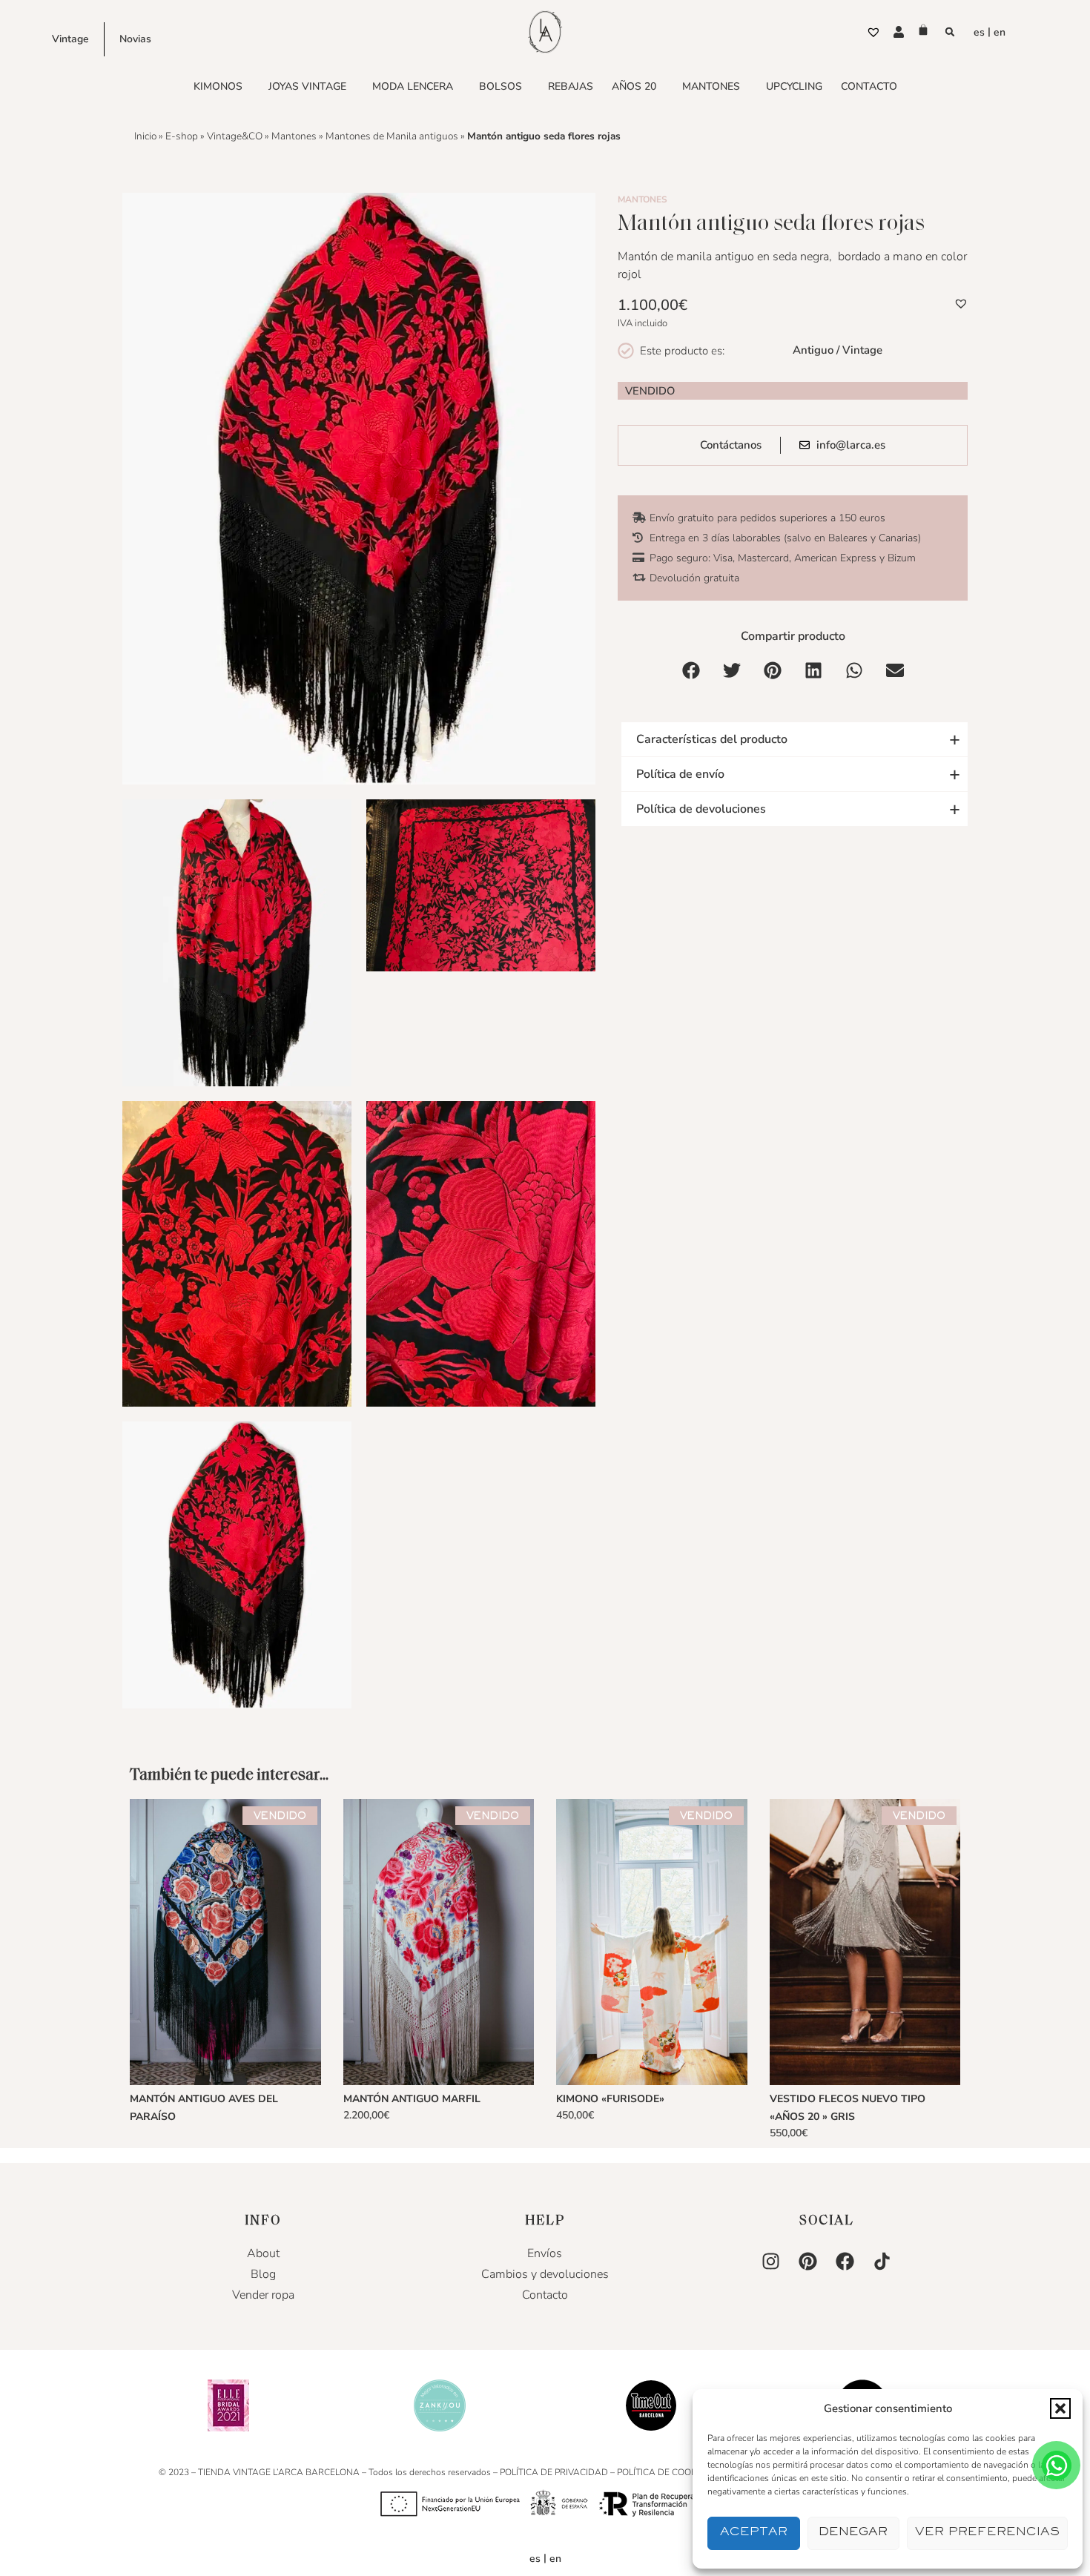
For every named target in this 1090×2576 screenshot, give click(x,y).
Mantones (711, 86)
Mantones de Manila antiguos (392, 136)
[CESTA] (923, 30)
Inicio (145, 136)
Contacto (869, 86)
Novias (135, 39)
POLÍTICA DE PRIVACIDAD (554, 2472)
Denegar (853, 2533)
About (263, 2253)
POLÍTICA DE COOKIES (663, 2472)
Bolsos (501, 86)
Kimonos (218, 86)
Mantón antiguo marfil (412, 2099)
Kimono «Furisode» (610, 2099)
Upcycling (794, 86)
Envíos (545, 2253)
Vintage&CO (235, 136)
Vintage (70, 39)
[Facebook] (845, 2262)
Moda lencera (413, 86)
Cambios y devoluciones (545, 2274)
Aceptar (754, 2533)
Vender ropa (263, 2295)
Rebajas (571, 86)
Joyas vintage (307, 86)
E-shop (182, 136)
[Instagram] (771, 2262)
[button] (1060, 2408)
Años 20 (634, 86)
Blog (263, 2274)
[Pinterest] (808, 2262)
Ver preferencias (987, 2533)
